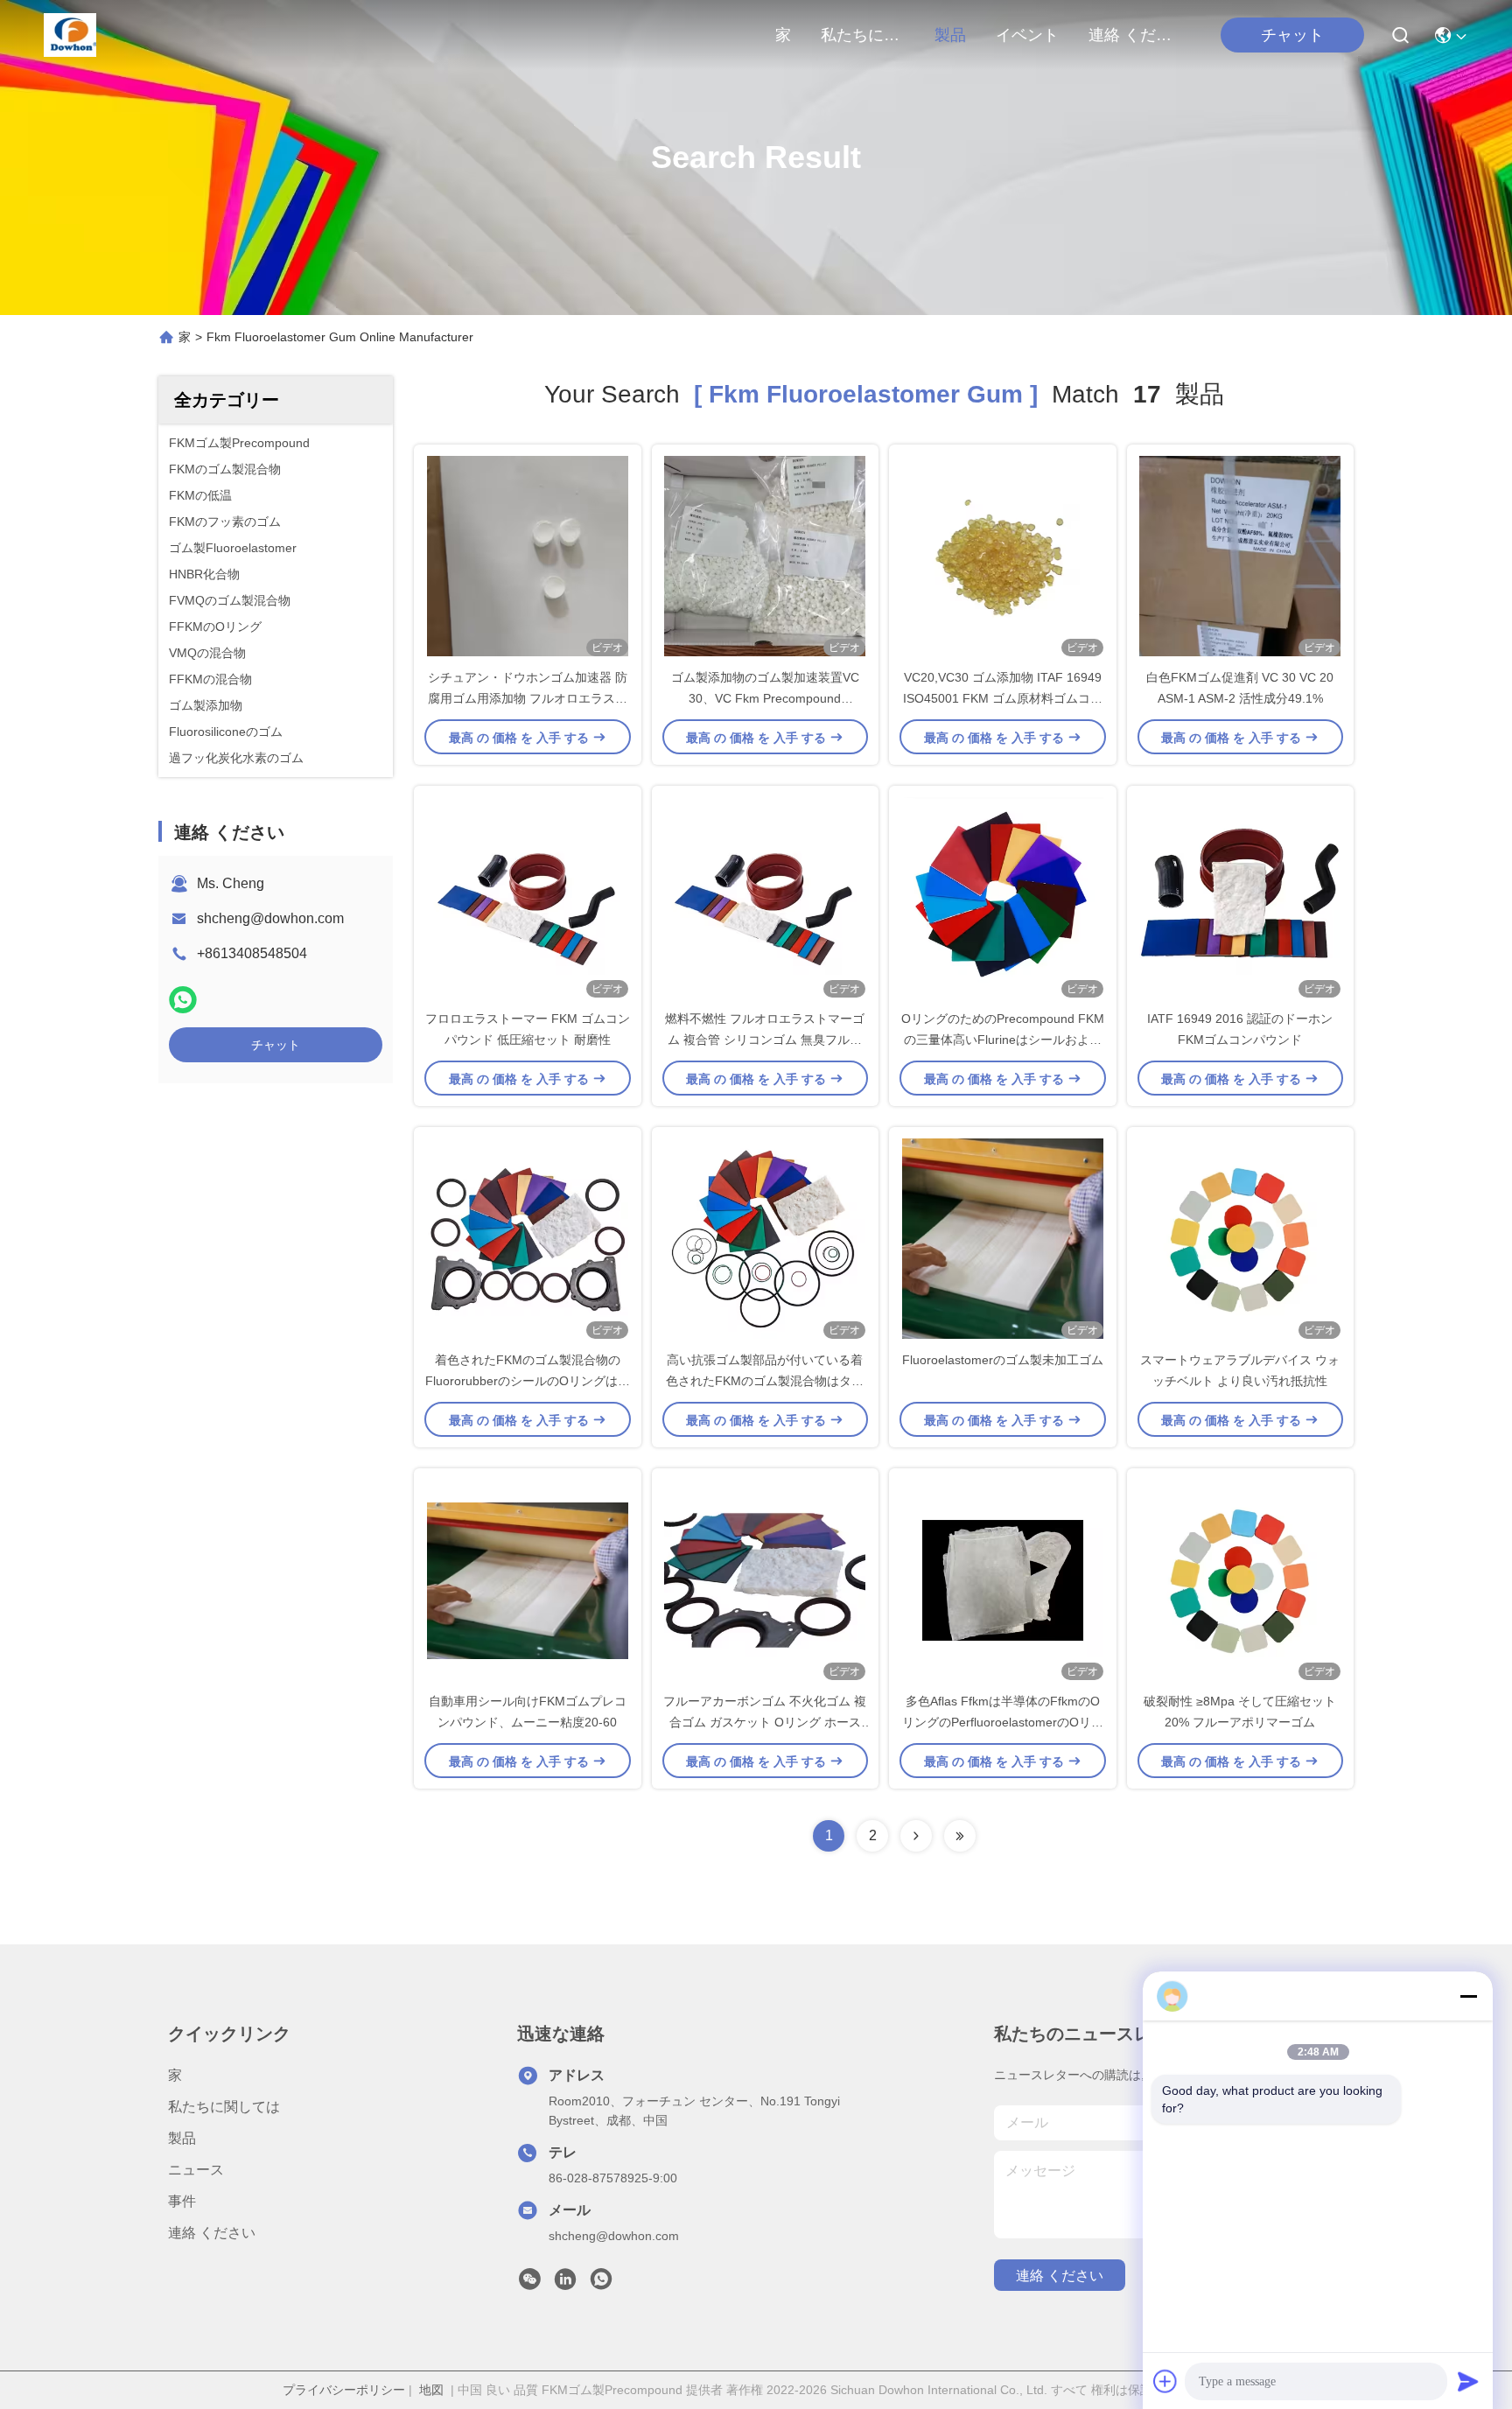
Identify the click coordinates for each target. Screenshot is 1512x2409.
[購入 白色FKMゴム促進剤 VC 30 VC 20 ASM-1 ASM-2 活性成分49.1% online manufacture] (1240, 556)
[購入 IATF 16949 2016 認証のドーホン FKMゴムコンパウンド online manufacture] (1240, 897)
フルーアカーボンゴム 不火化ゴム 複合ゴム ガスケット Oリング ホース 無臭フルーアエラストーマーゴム (765, 1722)
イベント (1027, 35)
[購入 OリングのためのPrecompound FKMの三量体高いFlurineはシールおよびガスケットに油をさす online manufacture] (1003, 897)
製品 (950, 35)
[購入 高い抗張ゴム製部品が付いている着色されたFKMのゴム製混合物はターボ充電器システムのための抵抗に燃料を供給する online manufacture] (765, 1238)
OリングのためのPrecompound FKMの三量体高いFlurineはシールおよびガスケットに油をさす (1003, 1040)
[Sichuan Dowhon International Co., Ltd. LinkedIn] (565, 2284)
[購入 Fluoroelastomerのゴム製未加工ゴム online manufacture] (1003, 1238)
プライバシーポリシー (344, 2390)
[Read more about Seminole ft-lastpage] (960, 1836)
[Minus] (1468, 1996)
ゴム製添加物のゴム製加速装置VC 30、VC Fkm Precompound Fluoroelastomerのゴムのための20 (765, 698)
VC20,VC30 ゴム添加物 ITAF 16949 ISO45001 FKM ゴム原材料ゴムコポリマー (1003, 698)
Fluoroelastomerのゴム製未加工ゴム (1003, 1360)
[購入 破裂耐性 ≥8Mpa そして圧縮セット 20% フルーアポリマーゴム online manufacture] (1240, 1579)
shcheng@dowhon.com (270, 918)
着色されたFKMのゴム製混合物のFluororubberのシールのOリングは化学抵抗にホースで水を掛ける (528, 1381)
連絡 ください (1130, 35)
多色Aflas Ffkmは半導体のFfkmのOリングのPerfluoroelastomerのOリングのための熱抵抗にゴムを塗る (1003, 1722)
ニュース (196, 2170)
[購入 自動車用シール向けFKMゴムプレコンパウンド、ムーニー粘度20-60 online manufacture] (528, 1579)
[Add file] (1165, 2381)
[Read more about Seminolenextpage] (916, 1836)
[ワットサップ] (183, 1000)
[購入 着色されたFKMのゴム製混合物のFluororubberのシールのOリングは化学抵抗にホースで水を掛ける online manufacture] (528, 1238)
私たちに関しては (863, 35)
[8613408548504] (601, 2284)
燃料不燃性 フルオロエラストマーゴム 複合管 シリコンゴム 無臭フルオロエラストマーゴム (765, 1040)
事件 (182, 2201)
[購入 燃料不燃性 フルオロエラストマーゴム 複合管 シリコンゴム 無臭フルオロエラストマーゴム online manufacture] (765, 897)
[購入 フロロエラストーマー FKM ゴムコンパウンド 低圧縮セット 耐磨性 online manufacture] (528, 897)
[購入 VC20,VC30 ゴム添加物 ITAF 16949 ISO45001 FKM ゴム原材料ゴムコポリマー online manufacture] (1003, 556)
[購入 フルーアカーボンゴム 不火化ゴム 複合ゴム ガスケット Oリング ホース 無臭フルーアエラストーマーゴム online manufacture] (765, 1579)
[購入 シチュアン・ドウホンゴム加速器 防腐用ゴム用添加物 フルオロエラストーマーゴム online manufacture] (528, 556)
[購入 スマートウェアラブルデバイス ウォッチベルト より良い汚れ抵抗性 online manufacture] (1240, 1238)
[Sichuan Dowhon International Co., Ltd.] (70, 35)
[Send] (1468, 2381)
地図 (431, 2390)
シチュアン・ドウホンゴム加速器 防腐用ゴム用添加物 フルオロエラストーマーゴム (528, 698)
